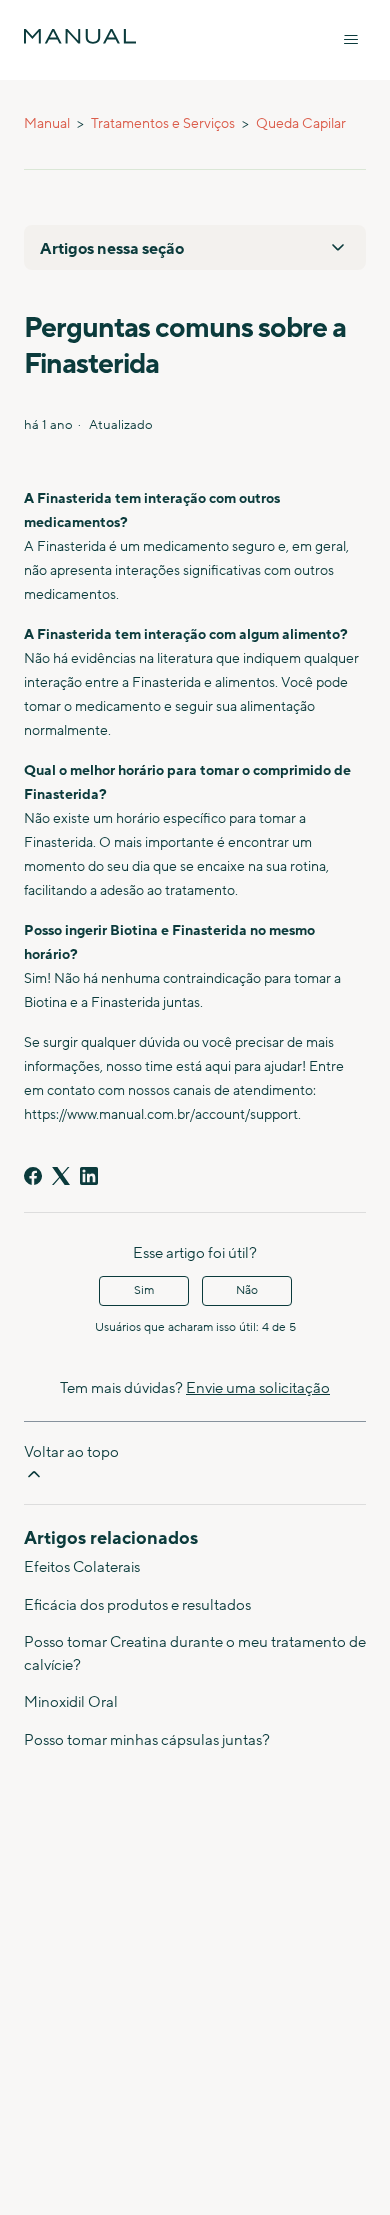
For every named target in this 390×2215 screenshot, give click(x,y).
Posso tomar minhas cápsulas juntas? (147, 1740)
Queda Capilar (301, 124)
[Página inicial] (80, 36)
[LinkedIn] (89, 1176)
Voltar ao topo (71, 1452)
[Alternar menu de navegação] (351, 40)
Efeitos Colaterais (82, 1567)
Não (247, 1290)
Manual (47, 124)
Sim (144, 1290)
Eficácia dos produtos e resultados (137, 1605)
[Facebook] (33, 1176)
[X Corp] (61, 1176)
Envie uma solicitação (258, 1388)
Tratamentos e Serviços (163, 124)
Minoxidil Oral (71, 1702)
